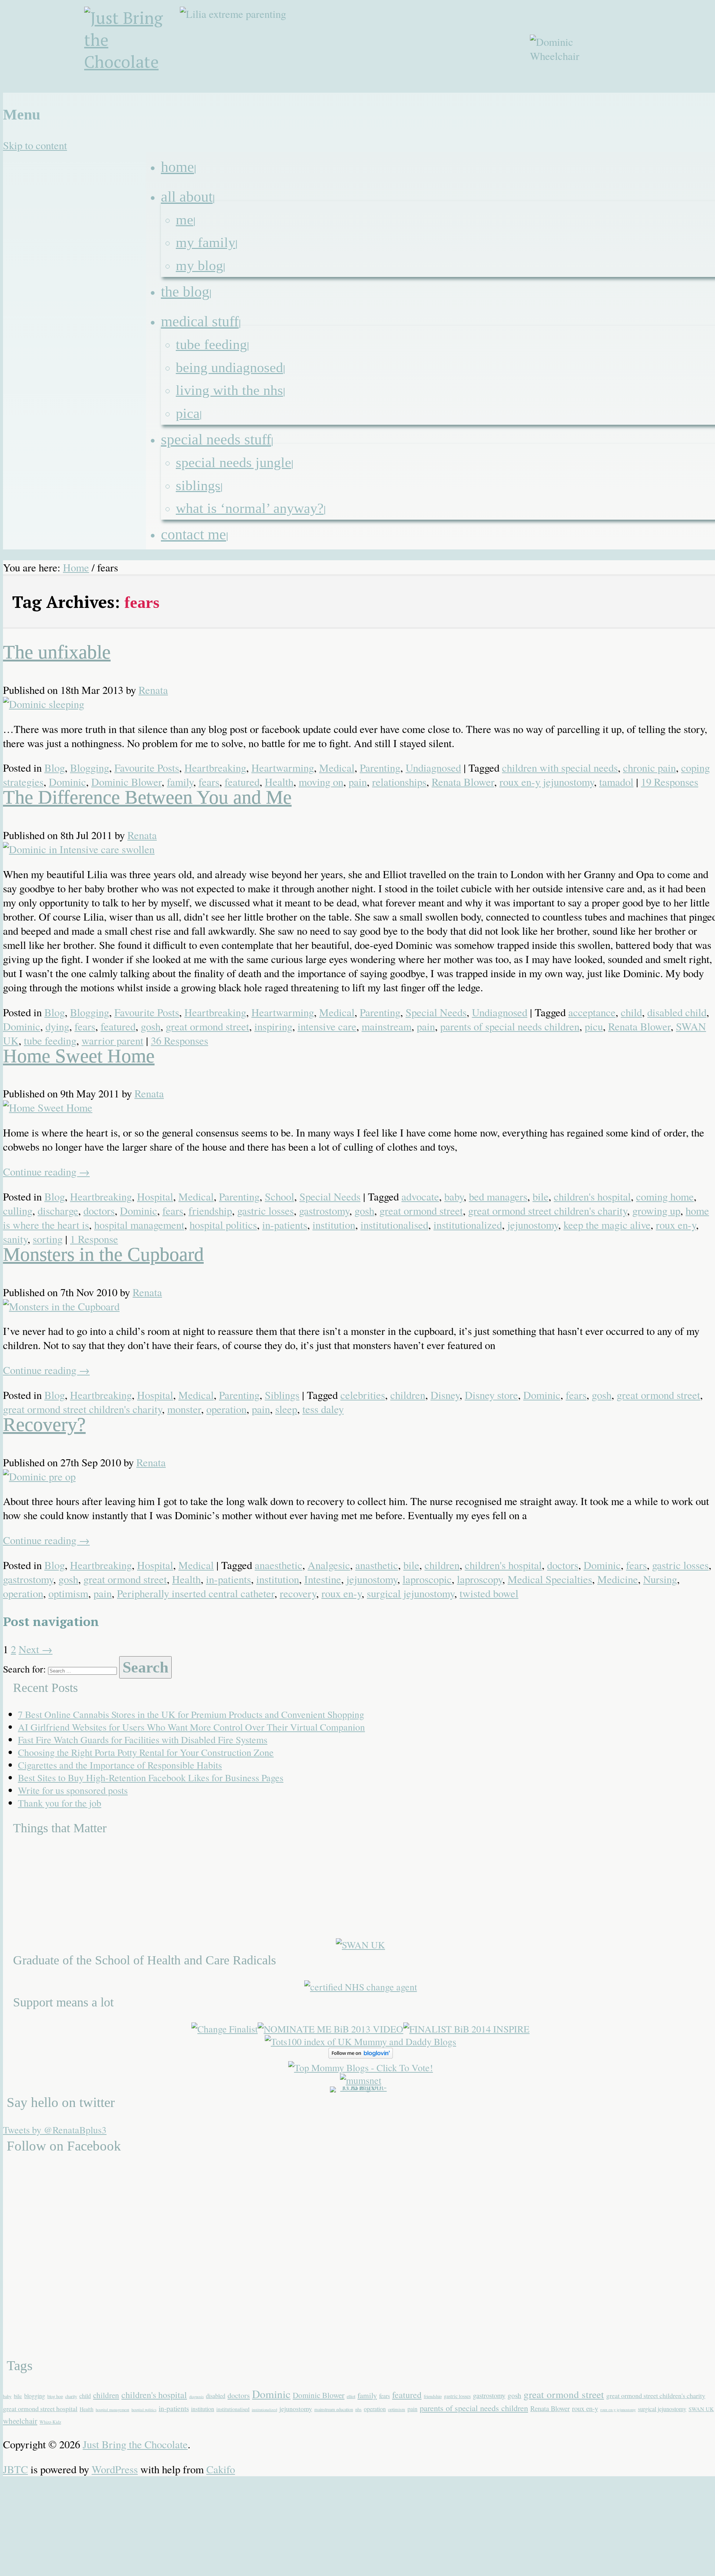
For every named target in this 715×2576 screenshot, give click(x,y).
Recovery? (44, 1424)
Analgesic (329, 1565)
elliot (351, 2396)
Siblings (198, 485)
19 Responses (670, 782)
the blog (185, 292)
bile (541, 1196)
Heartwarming (283, 768)
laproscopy (480, 1579)
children (408, 1395)
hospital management (139, 1225)
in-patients (285, 1225)
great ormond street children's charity (548, 1211)
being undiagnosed (229, 367)
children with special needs (560, 768)
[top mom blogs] (361, 2068)
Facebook (655, 98)
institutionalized (468, 1225)
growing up (656, 1211)
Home (76, 567)
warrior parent (112, 1040)
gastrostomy (324, 1211)
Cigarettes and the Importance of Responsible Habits (120, 1765)
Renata (153, 690)
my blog (199, 265)
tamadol (616, 782)
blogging (35, 2396)
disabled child (677, 1012)
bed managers (498, 1196)
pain (358, 782)
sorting (48, 1239)
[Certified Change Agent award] (361, 1987)
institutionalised (394, 1225)
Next (36, 1649)
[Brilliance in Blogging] (225, 2029)
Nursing (660, 1579)
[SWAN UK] (360, 1945)
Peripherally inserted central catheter (196, 1593)
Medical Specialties (550, 1579)
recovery (298, 1593)
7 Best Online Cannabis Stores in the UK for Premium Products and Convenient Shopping (191, 1714)
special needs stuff (216, 439)
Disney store (491, 1395)
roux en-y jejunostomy (547, 782)
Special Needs (436, 1012)
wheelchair (20, 2421)
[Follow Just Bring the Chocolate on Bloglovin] (361, 2055)
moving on (321, 782)
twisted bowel (489, 1593)
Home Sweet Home (79, 1056)
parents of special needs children (510, 1026)
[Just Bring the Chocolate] (133, 50)
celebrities (363, 1395)
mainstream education (334, 2409)
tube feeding (211, 344)
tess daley (323, 1409)
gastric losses (266, 1211)
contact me (193, 534)
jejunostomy (533, 1225)
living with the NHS (229, 390)
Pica (188, 413)
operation (226, 1409)
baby (454, 1196)
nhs (358, 2409)
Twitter (673, 98)
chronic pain (649, 768)
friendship (210, 1211)
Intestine (323, 1579)
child (631, 1012)
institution (334, 1225)
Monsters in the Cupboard (103, 1254)
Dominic (67, 782)
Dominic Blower (126, 782)
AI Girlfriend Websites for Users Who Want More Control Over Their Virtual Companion (191, 1727)
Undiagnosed (433, 768)
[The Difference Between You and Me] (79, 849)
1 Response (94, 1239)
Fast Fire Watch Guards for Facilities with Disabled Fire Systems (143, 1740)
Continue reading (46, 1171)
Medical (337, 768)
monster (184, 1409)
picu (594, 1026)
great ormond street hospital (40, 2408)
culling (18, 1211)
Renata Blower (463, 782)
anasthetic (377, 1565)
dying (57, 1026)
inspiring (273, 1026)
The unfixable (57, 652)
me (185, 220)
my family (206, 242)
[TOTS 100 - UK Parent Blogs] (361, 2086)
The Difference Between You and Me (147, 797)
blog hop (55, 2396)
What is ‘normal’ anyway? (250, 508)
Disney (445, 1395)
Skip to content (35, 145)
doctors (99, 1211)
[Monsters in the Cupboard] (61, 1306)
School (279, 1196)
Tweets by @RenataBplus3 (55, 2130)
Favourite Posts (147, 768)
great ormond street (207, 1026)
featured (242, 782)
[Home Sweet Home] (48, 1107)
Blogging (90, 768)
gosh (151, 1026)
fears (209, 782)
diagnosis (196, 2397)
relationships (399, 782)
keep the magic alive (607, 1225)
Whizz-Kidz (50, 2422)
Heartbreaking (215, 768)
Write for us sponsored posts (73, 1790)
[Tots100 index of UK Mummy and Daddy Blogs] (360, 2041)
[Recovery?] (39, 1476)
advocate (420, 1196)
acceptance (592, 1012)
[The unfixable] (44, 704)
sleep (286, 1409)
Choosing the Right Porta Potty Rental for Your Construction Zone (146, 1752)
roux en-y (676, 1225)
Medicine (618, 1579)
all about (187, 197)
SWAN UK (701, 2409)
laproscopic (427, 1579)
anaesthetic (279, 1565)
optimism (68, 1593)
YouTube (691, 98)
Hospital (155, 1196)
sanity (15, 1239)
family (180, 782)
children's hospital (592, 1196)
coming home (665, 1196)
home (177, 167)
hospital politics (223, 1225)
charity (71, 2396)
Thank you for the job (60, 1803)
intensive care (327, 1026)
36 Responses (179, 1040)
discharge (58, 1211)
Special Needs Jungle (233, 462)
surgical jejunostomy (411, 1593)
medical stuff (200, 321)
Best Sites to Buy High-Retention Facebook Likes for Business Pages (151, 1778)
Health (279, 782)
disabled (216, 2396)
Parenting (380, 768)
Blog (55, 768)
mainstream (387, 1026)
